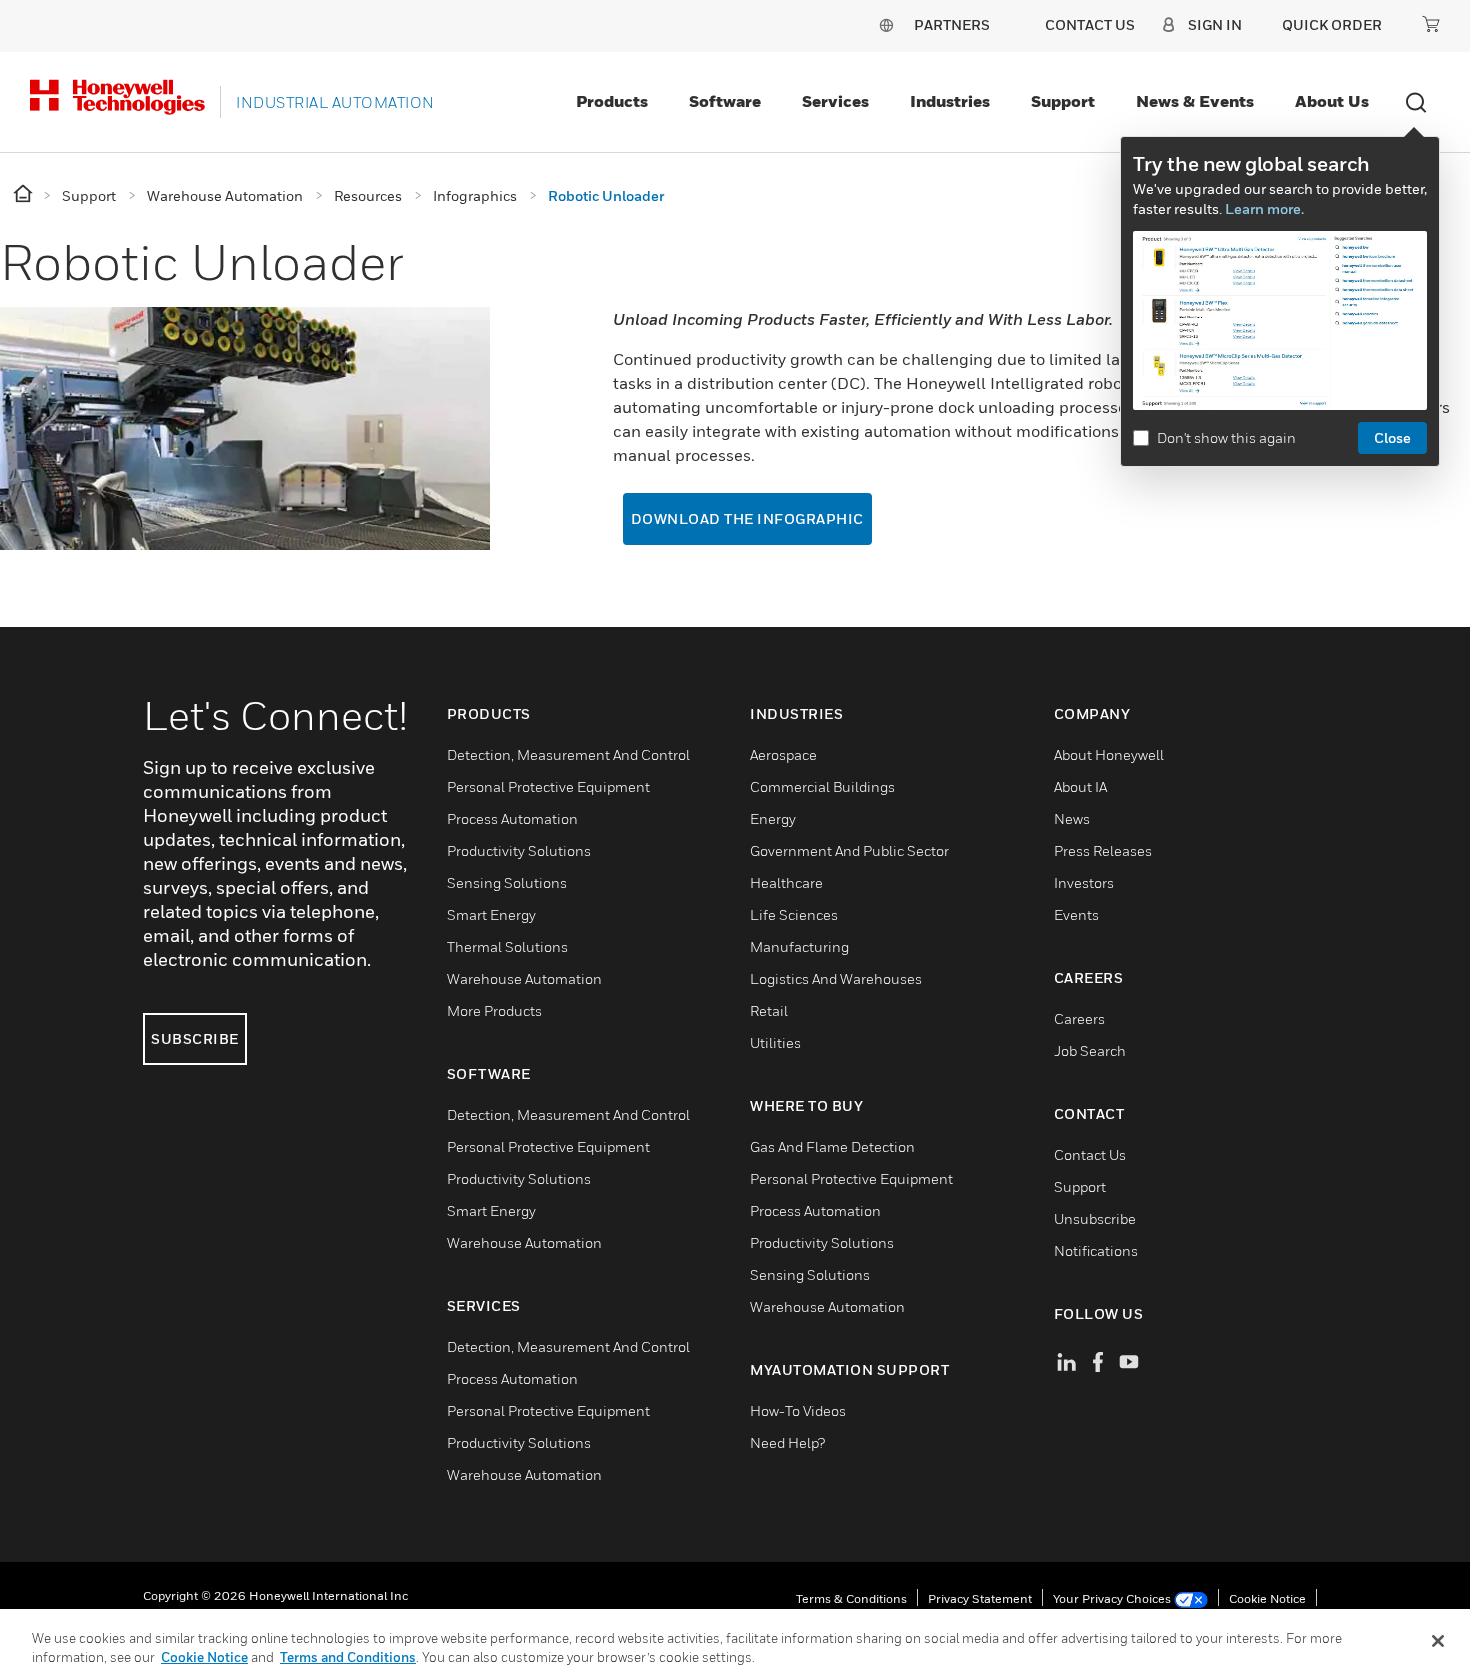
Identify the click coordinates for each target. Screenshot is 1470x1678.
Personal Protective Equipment (548, 786)
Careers (1079, 1018)
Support (1063, 101)
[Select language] (886, 24)
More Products (494, 1010)
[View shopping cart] (1431, 24)
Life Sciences (794, 914)
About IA (1080, 786)
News (1072, 818)
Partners (952, 24)
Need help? (787, 1442)
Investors (1084, 882)
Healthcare (786, 882)
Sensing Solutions (507, 882)
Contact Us (1090, 1154)
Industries (950, 101)
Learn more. (1264, 208)
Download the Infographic (747, 518)
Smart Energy (491, 914)
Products (612, 101)
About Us (1332, 101)
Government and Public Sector (849, 850)
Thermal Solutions (507, 946)
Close (1392, 437)
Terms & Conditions (851, 1598)
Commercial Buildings (822, 786)
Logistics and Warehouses (836, 978)
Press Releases (1103, 850)
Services (835, 101)
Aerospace (783, 754)
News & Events (1195, 101)
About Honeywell (1109, 754)
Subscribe (195, 1038)
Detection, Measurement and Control (568, 754)
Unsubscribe (1095, 1218)
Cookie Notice (1267, 1598)
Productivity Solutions (519, 850)
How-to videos (798, 1410)
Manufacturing (799, 946)
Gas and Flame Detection (832, 1146)
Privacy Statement (980, 1598)
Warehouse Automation (524, 978)
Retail (769, 1010)
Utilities (775, 1042)
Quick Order (1332, 24)
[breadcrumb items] (24, 194)
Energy (773, 818)
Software (725, 101)
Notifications (1096, 1250)
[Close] (1438, 1641)
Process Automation (512, 818)
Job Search (1090, 1050)
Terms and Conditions (348, 1657)
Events (1076, 914)
